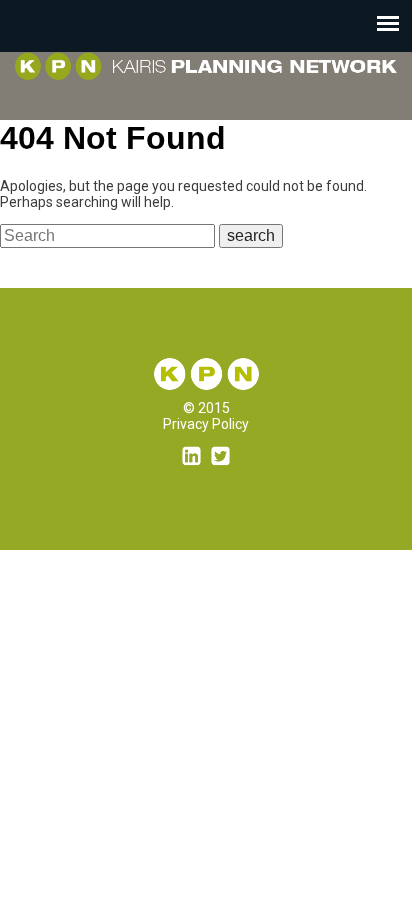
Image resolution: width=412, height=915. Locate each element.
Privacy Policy (206, 424)
